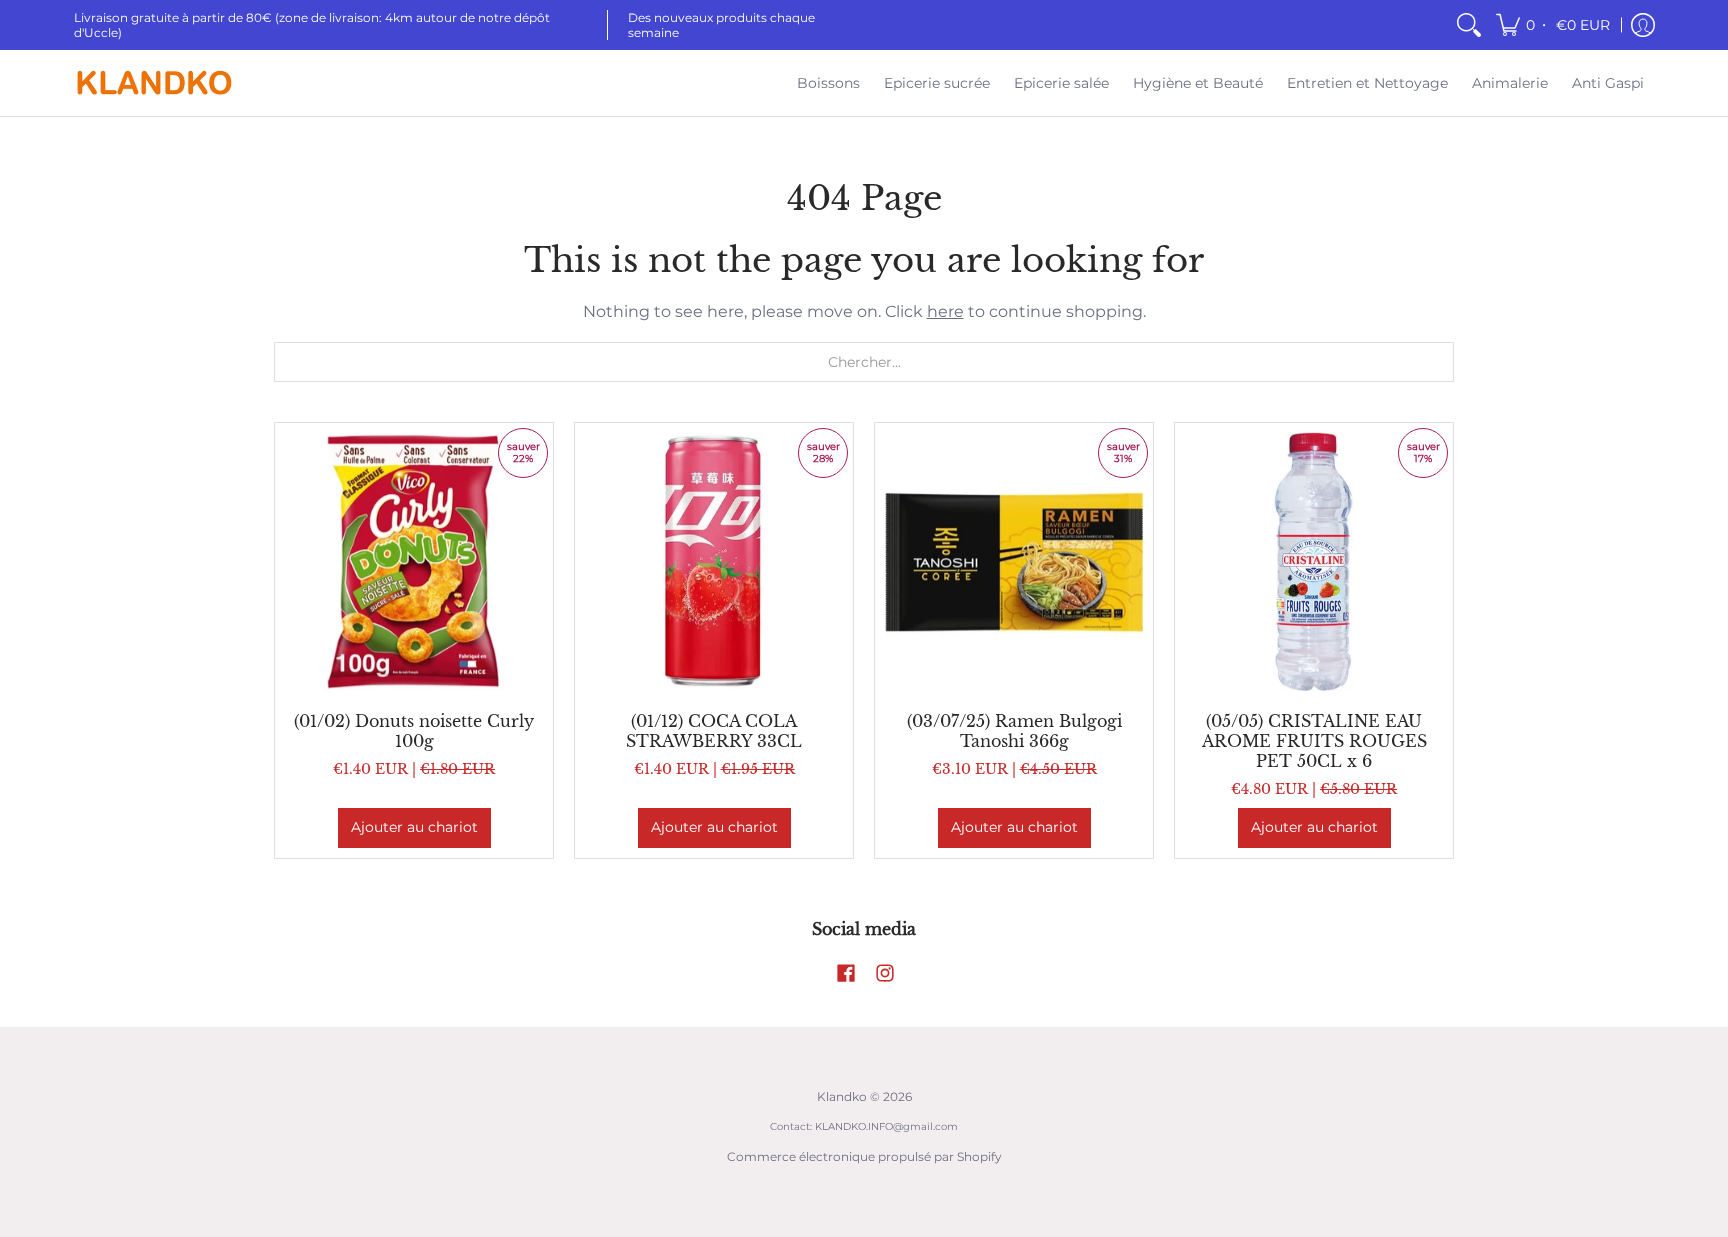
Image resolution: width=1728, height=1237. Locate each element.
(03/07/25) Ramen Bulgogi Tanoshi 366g (1014, 731)
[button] (1554, 25)
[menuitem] (1469, 25)
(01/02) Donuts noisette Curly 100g (414, 731)
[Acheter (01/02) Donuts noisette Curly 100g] (414, 562)
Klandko (842, 1096)
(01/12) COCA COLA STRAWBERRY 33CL (714, 731)
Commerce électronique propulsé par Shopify (864, 1156)
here (945, 311)
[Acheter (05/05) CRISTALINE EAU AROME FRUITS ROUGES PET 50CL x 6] (1314, 562)
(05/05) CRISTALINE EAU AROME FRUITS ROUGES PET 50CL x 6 (1314, 741)
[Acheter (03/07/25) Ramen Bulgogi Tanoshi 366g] (1014, 562)
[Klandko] (154, 83)
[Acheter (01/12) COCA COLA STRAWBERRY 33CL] (714, 562)
